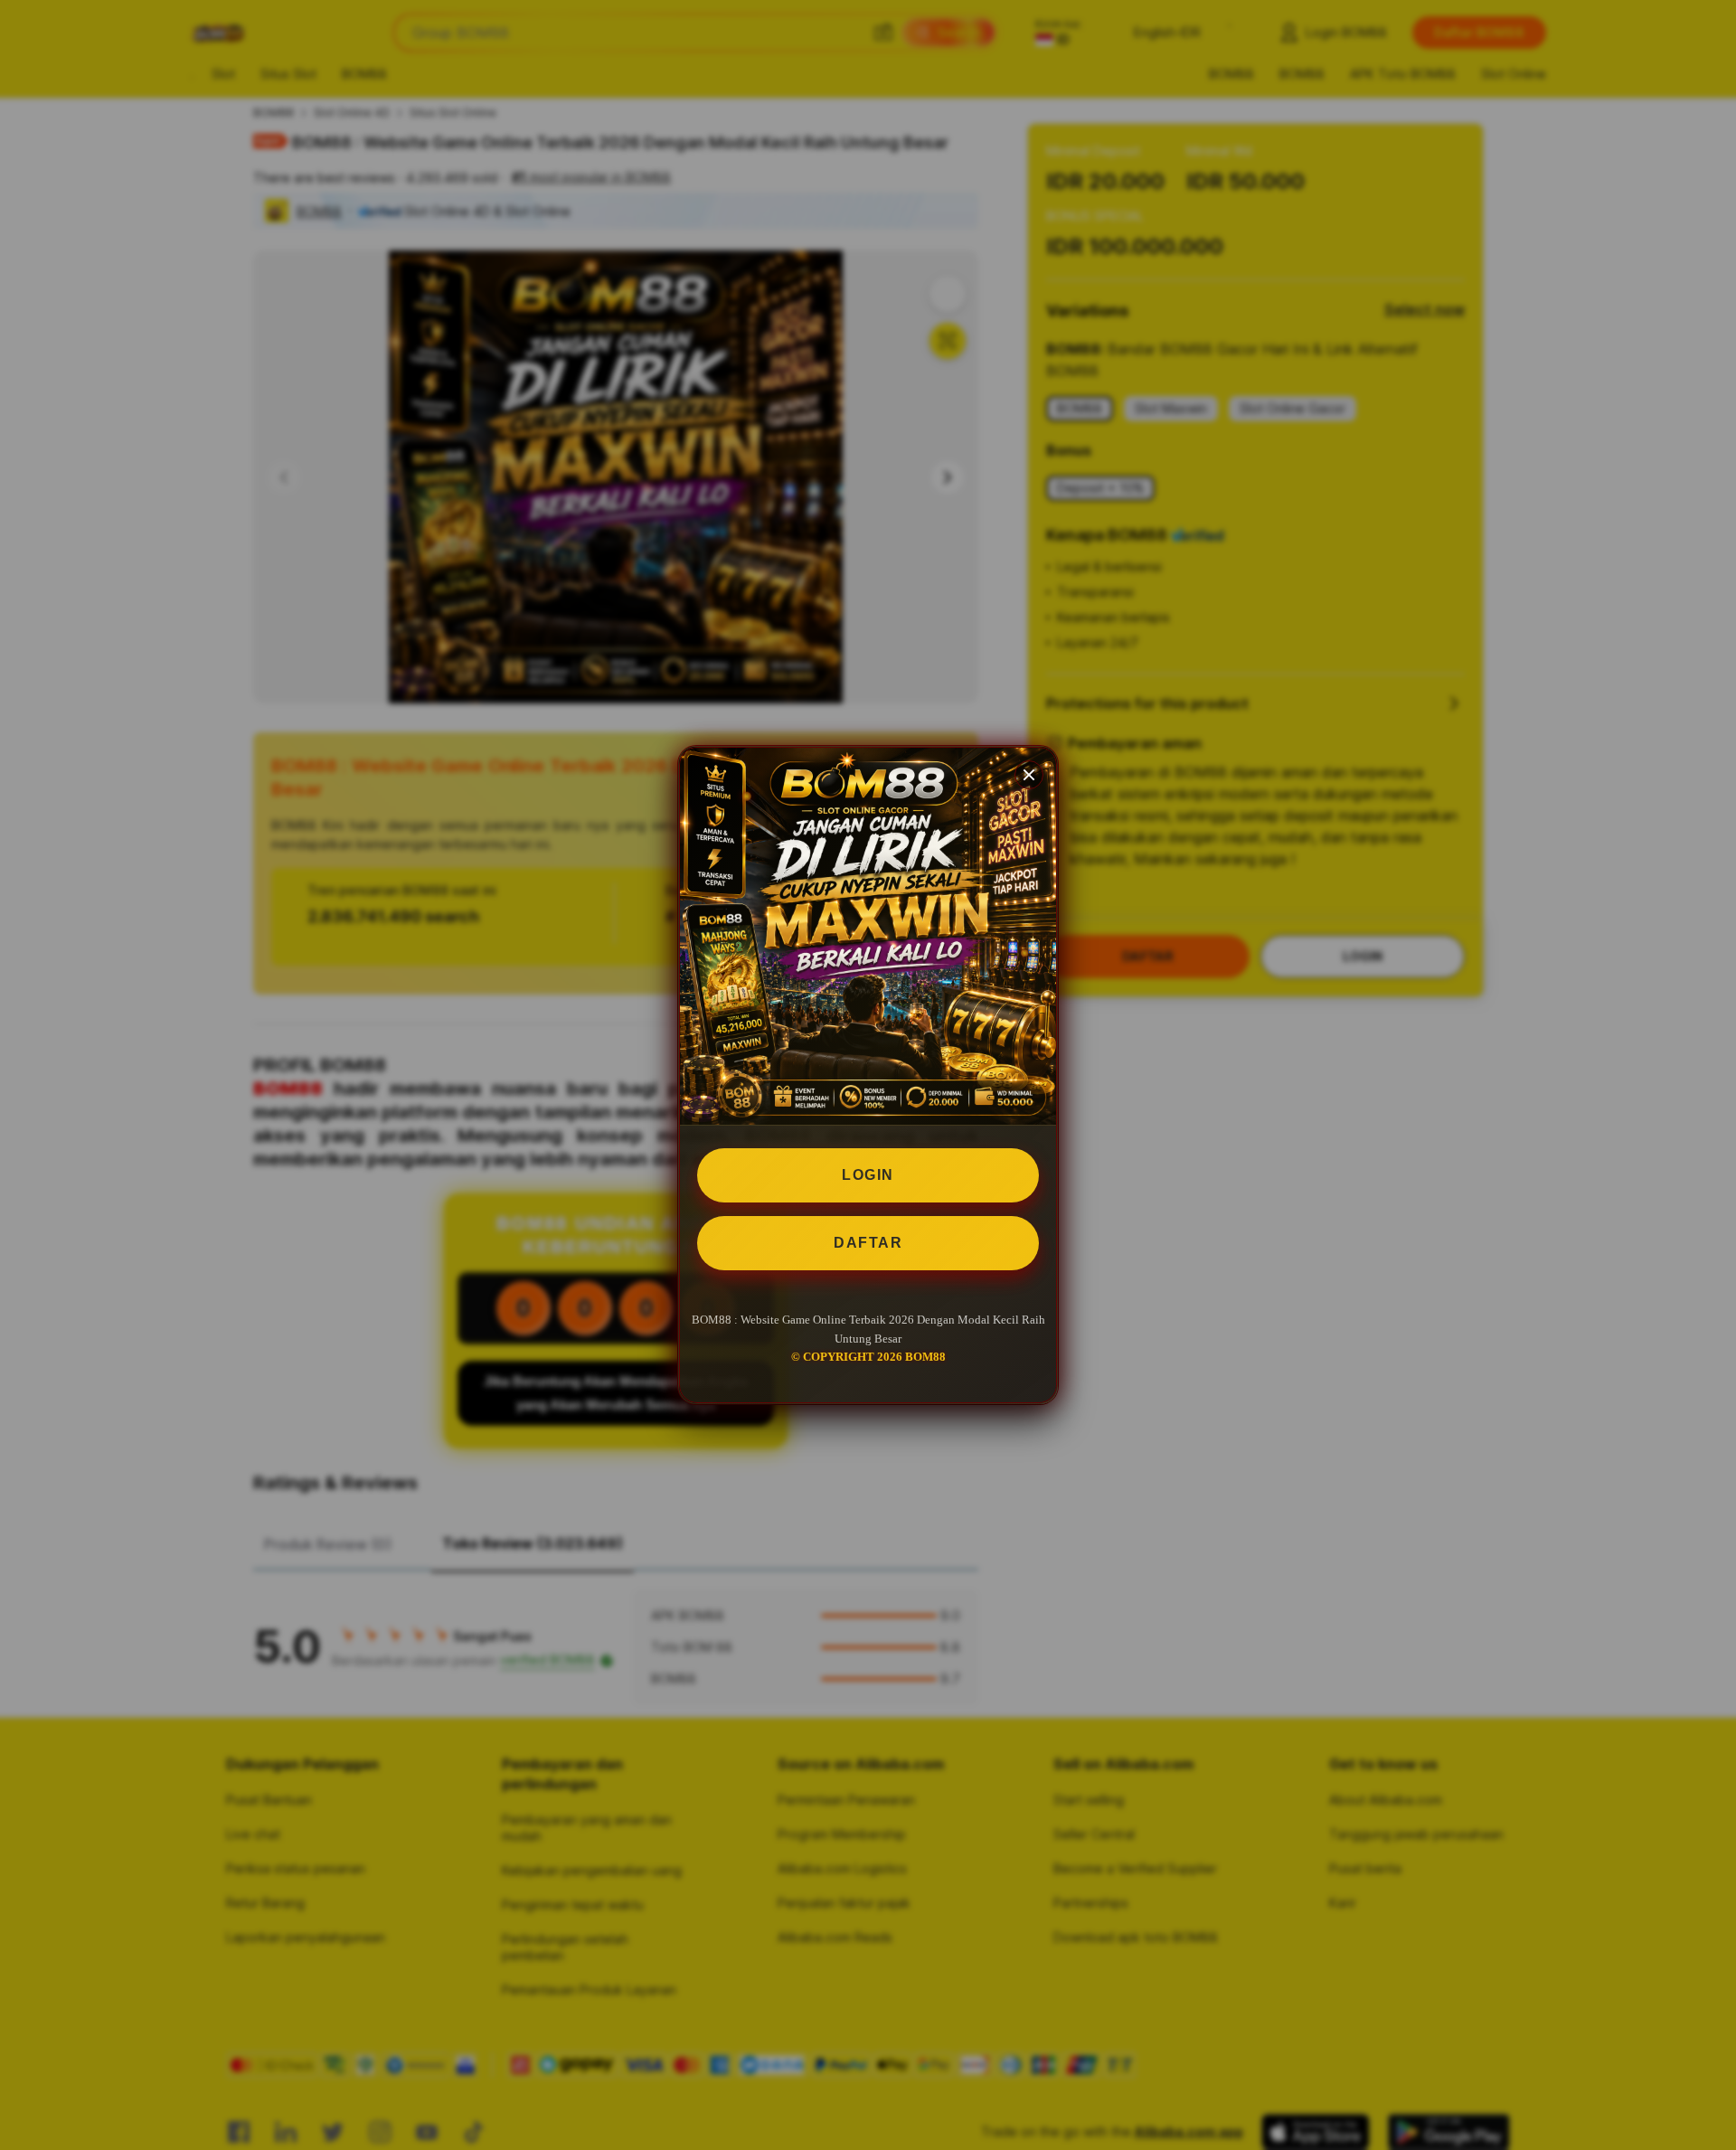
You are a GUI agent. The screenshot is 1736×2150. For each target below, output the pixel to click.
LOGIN (868, 1175)
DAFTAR (868, 1243)
